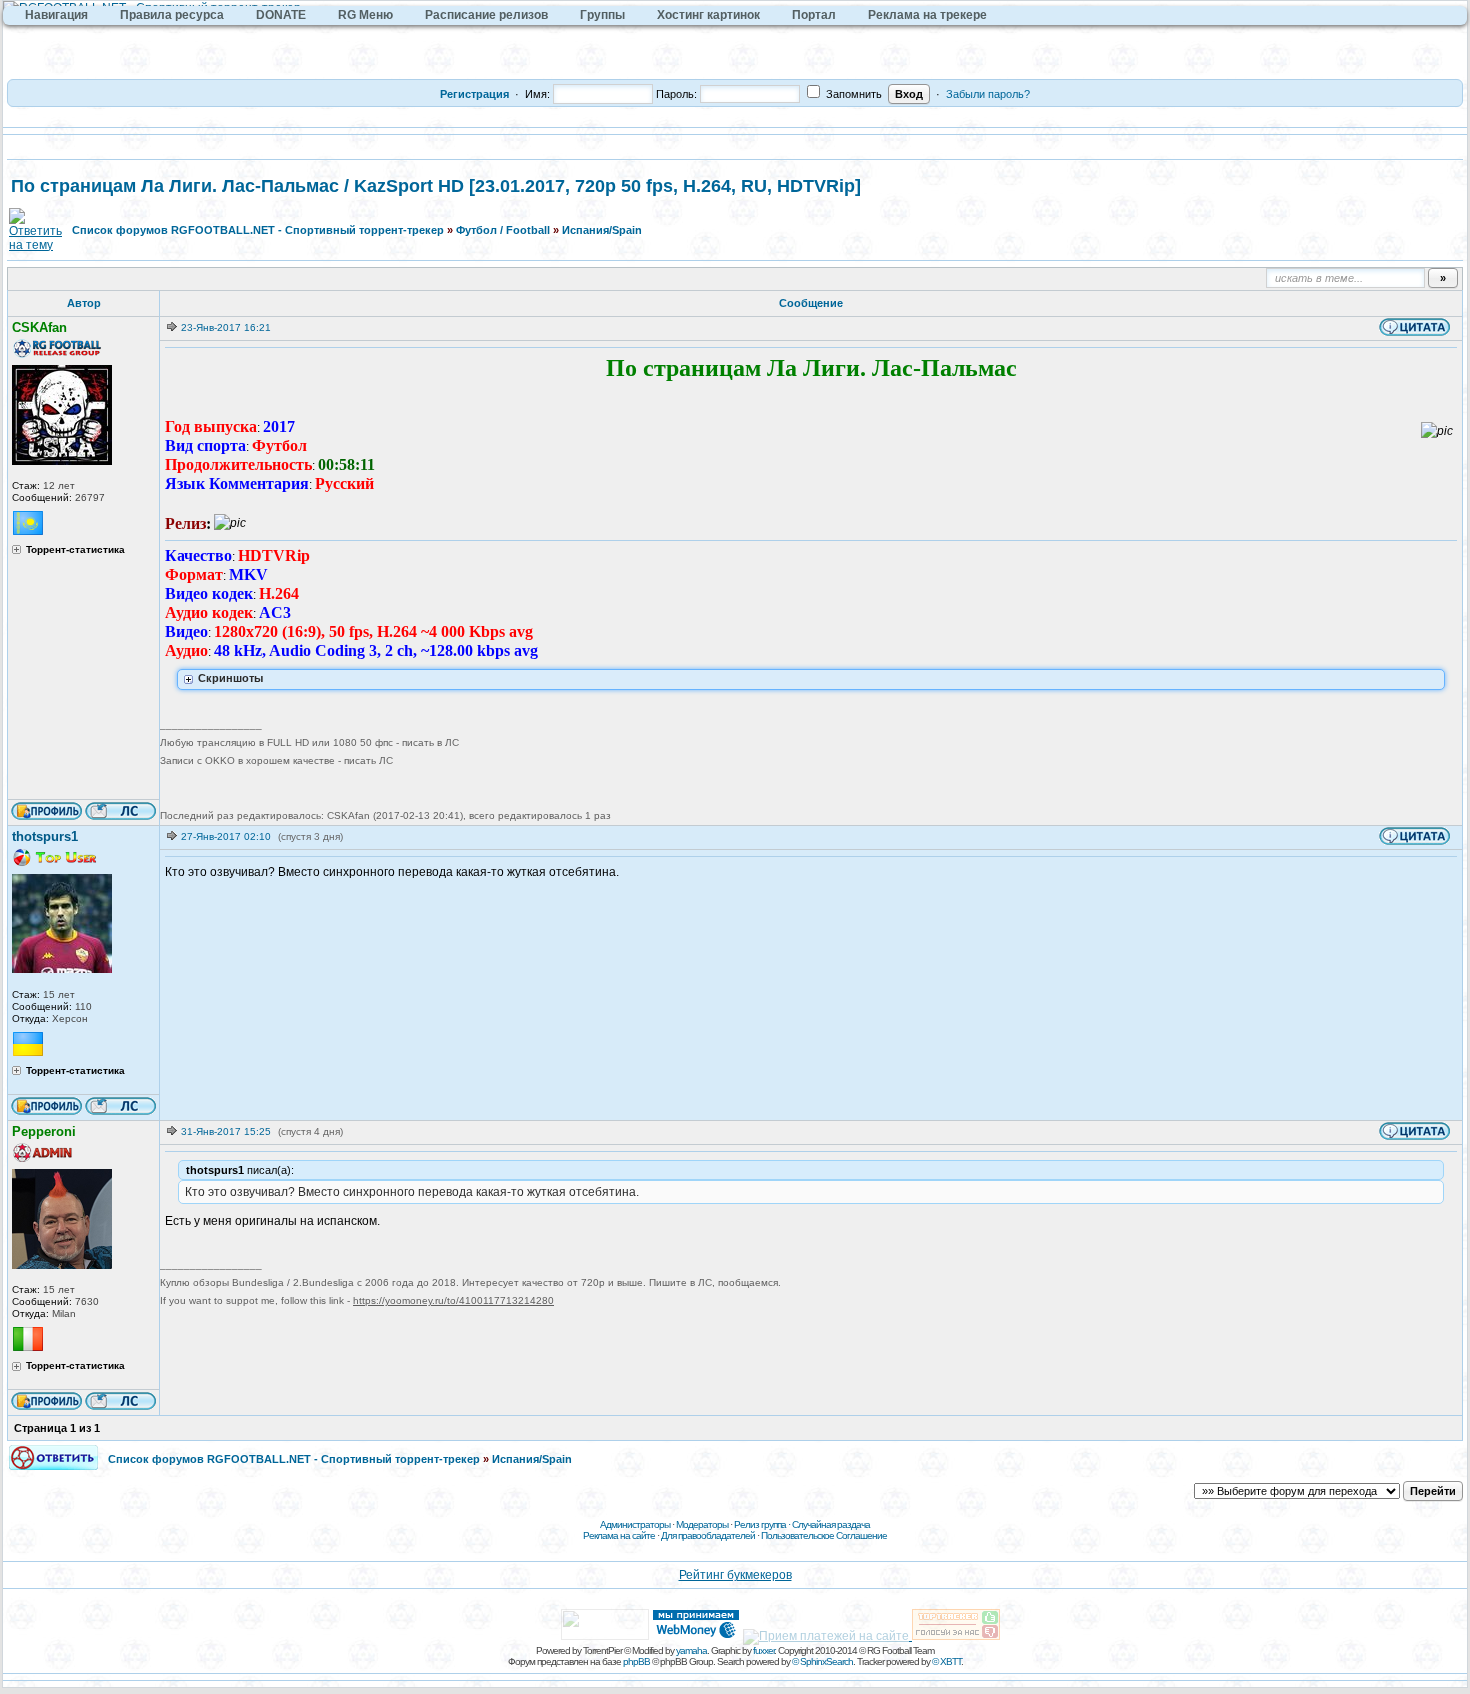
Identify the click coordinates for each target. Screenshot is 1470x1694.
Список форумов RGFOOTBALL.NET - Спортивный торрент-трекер (258, 230)
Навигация (56, 15)
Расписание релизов (486, 15)
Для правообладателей (708, 1535)
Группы (602, 15)
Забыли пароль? (988, 94)
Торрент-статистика (75, 550)
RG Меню (365, 15)
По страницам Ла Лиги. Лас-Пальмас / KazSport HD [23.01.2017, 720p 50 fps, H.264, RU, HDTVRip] (436, 186)
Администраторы (635, 1524)
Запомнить (852, 94)
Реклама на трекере (927, 15)
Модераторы (702, 1524)
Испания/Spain (602, 230)
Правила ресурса (172, 15)
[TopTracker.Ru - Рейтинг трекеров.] (956, 1636)
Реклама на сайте (619, 1535)
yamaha (691, 1650)
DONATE (281, 15)
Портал (814, 15)
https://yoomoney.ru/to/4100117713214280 (453, 1300)
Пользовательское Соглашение (824, 1535)
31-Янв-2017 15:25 (226, 1131)
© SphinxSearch (822, 1661)
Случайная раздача (831, 1524)
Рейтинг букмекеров (735, 1575)
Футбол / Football (503, 230)
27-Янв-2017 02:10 (226, 836)
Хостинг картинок (708, 15)
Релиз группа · (763, 1524)
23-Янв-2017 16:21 (226, 327)
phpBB (636, 1661)
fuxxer (763, 1650)
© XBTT (946, 1661)
